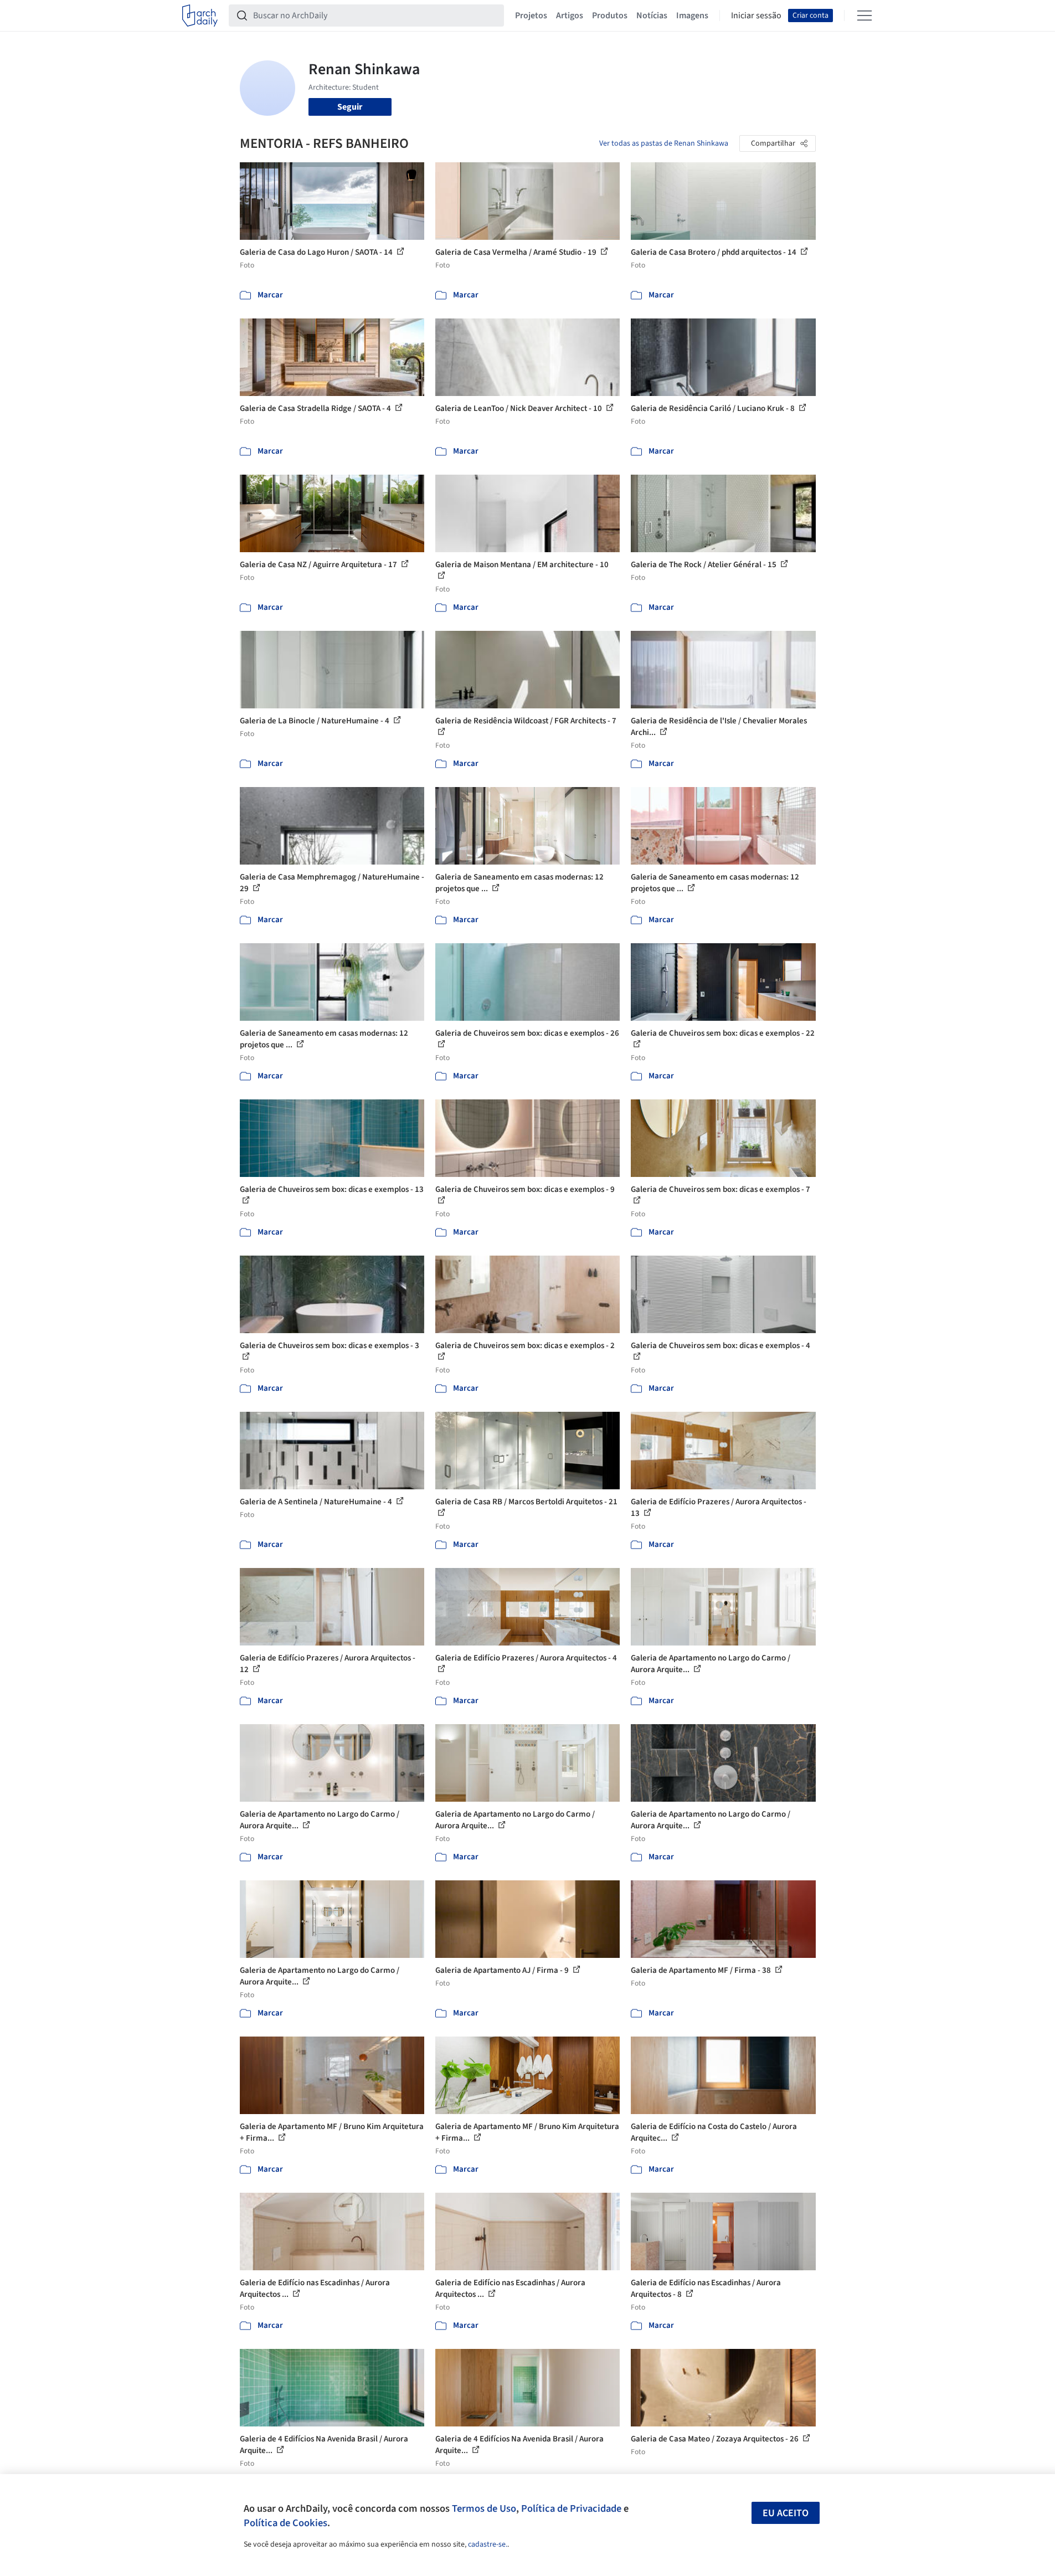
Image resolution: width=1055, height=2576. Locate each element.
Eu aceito (786, 2513)
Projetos (531, 16)
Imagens (692, 16)
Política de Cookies (285, 2523)
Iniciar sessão (756, 16)
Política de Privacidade (571, 2508)
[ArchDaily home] (200, 16)
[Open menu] (864, 16)
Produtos (610, 16)
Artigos (570, 16)
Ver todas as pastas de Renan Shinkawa (664, 143)
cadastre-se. (488, 2544)
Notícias (652, 16)
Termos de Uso (484, 2508)
